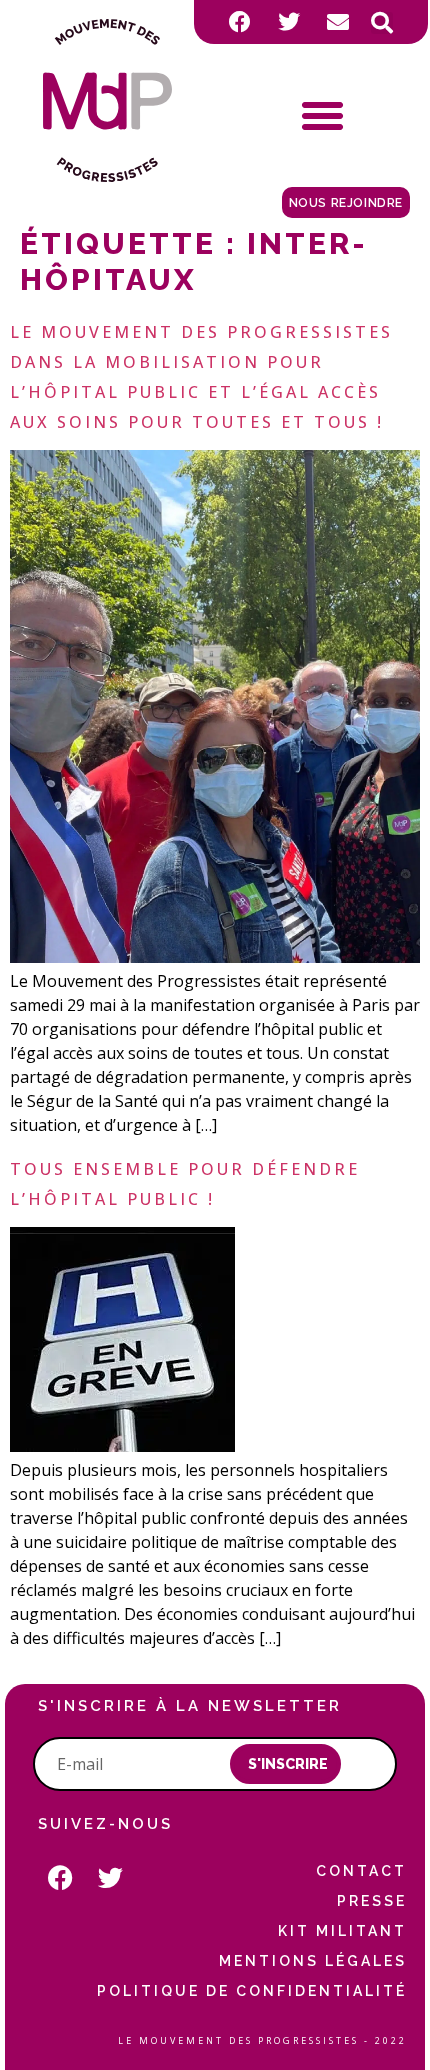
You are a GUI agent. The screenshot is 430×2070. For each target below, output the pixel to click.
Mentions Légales (312, 1961)
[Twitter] (289, 22)
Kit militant (342, 1931)
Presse (371, 1901)
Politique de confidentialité (251, 1991)
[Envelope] (338, 22)
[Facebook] (240, 22)
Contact (361, 1871)
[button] (382, 23)
